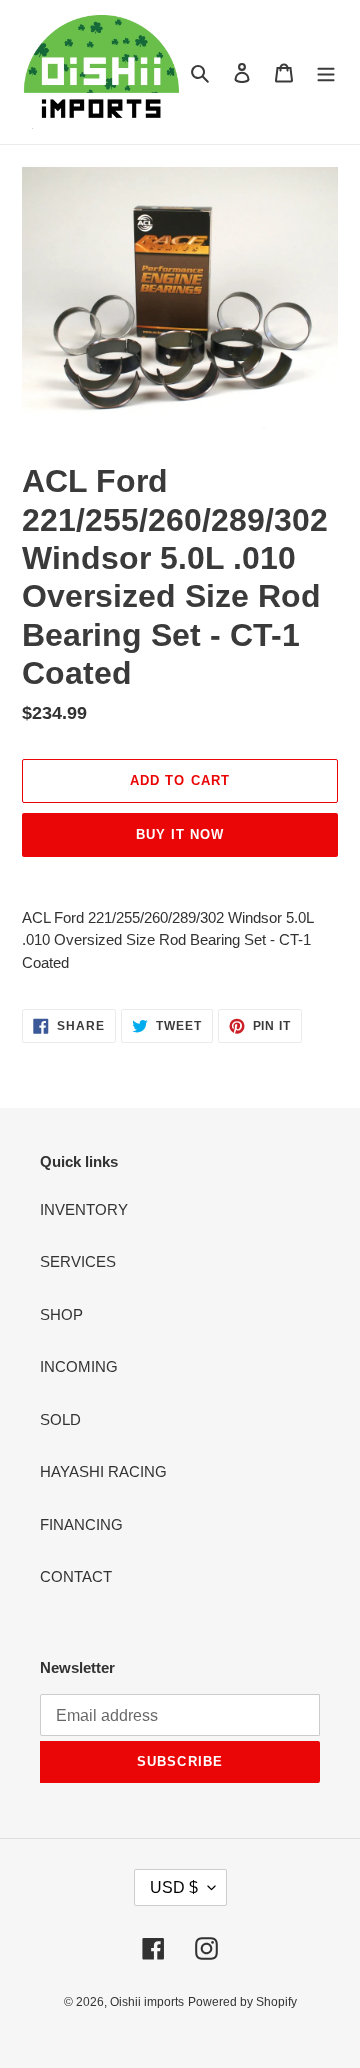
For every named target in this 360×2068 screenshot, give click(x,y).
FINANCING (81, 1524)
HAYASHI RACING (103, 1471)
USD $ (174, 1887)
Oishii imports (147, 2002)
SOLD (60, 1419)
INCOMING (79, 1366)
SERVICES (78, 1261)
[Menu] (326, 72)
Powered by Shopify (242, 2002)
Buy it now (180, 834)
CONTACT (76, 1576)
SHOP (61, 1314)
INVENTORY (84, 1209)
